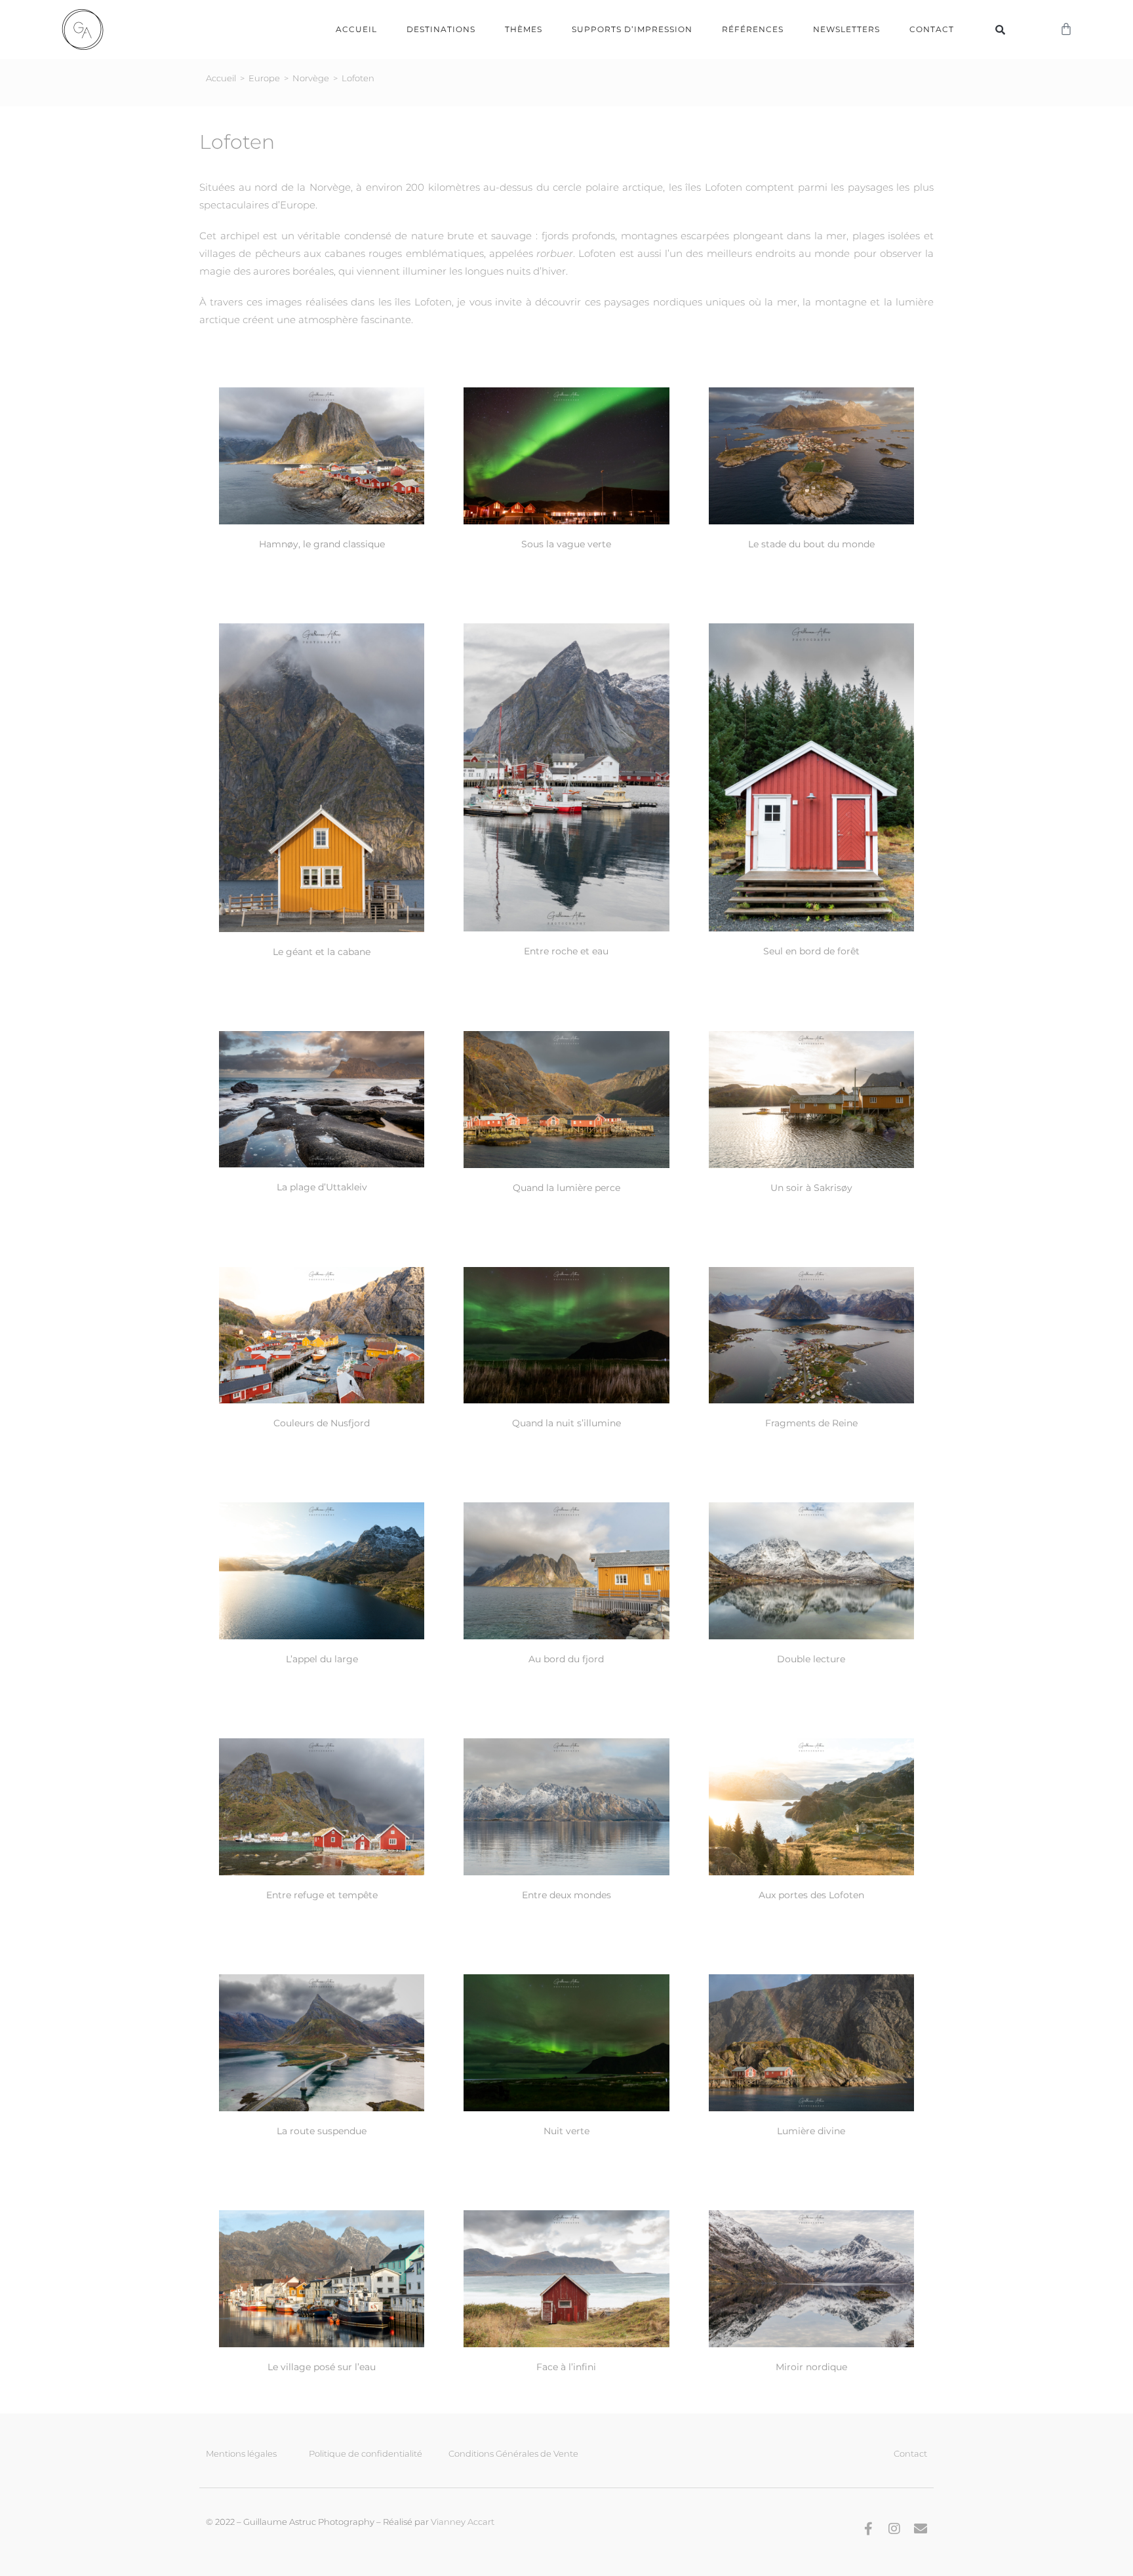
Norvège (311, 78)
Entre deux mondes (566, 1895)
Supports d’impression (632, 29)
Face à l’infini (566, 2367)
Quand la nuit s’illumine (566, 1423)
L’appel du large (322, 1659)
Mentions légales (241, 2453)
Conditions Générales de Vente (513, 2453)
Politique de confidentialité (366, 2453)
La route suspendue (322, 2131)
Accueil (356, 29)
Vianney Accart (463, 2522)
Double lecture (811, 1659)
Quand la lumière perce (566, 1188)
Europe (264, 78)
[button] (1000, 29)
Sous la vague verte (566, 544)
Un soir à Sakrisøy (811, 1188)
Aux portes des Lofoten (811, 1895)
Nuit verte (566, 2131)
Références (753, 29)
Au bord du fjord (566, 1659)
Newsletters (846, 29)
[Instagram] (894, 2529)
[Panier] (1066, 29)
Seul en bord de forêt (811, 951)
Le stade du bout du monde (811, 544)
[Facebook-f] (868, 2529)
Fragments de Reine (811, 1423)
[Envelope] (921, 2529)
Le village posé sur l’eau (322, 2367)
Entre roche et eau (566, 951)
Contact (932, 29)
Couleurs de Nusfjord (322, 1423)
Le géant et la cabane (322, 952)
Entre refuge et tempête (322, 1895)
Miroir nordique (811, 2367)
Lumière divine (811, 2131)
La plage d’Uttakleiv (322, 1187)
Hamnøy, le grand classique (322, 544)
